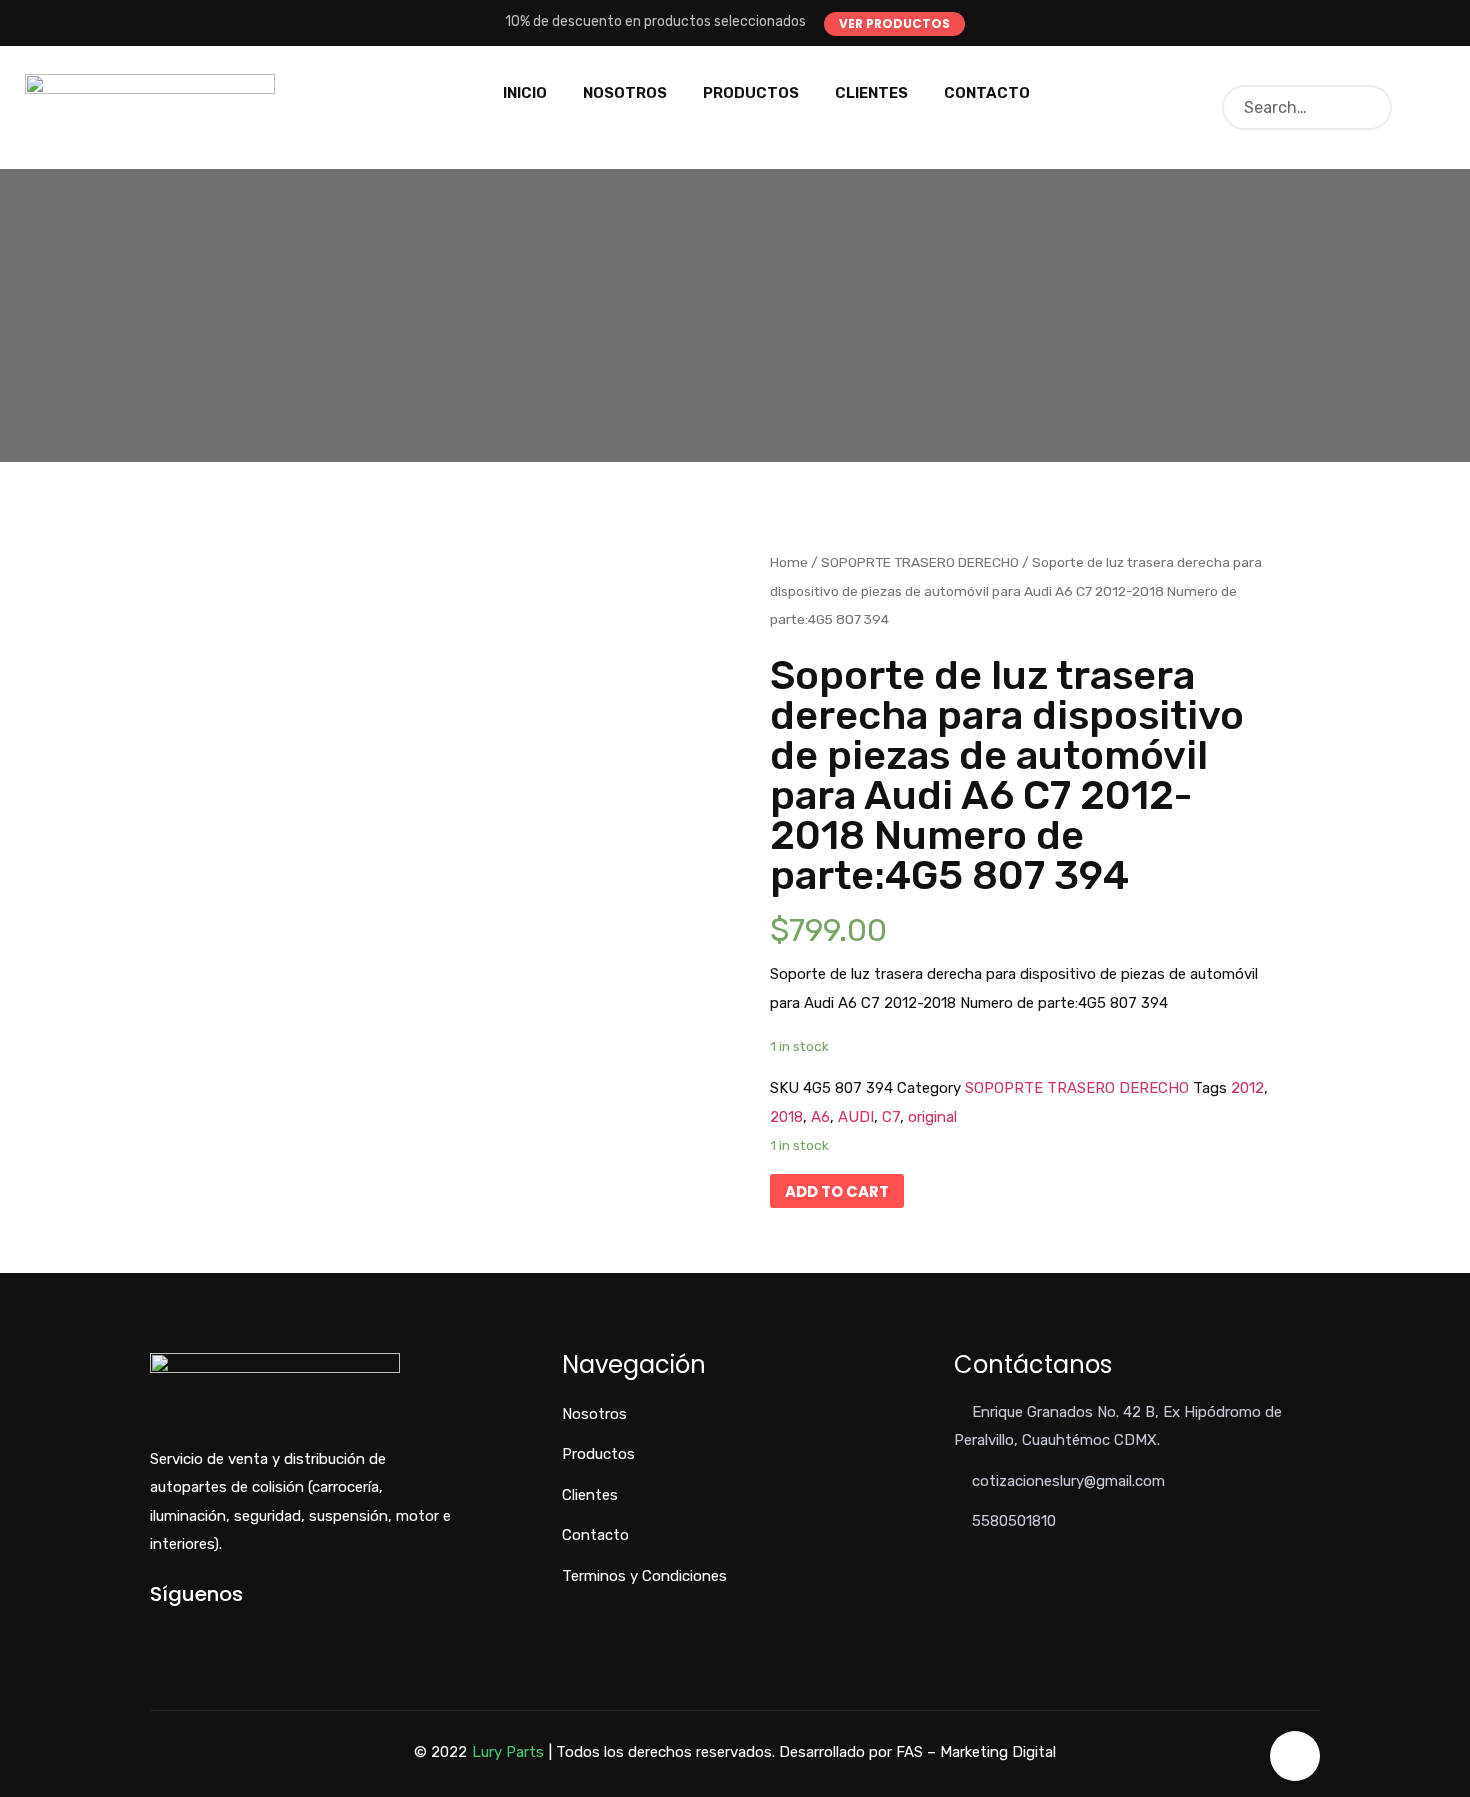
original (932, 1117)
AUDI (856, 1117)
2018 (786, 1117)
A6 (820, 1117)
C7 (891, 1117)
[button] (894, 24)
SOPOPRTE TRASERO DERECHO (920, 562)
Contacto (987, 93)
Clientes (871, 93)
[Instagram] (221, 1628)
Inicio (525, 93)
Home (789, 562)
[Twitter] (188, 1628)
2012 (1247, 1088)
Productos (751, 93)
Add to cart (837, 1191)
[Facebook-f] (155, 1628)
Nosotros (625, 93)
